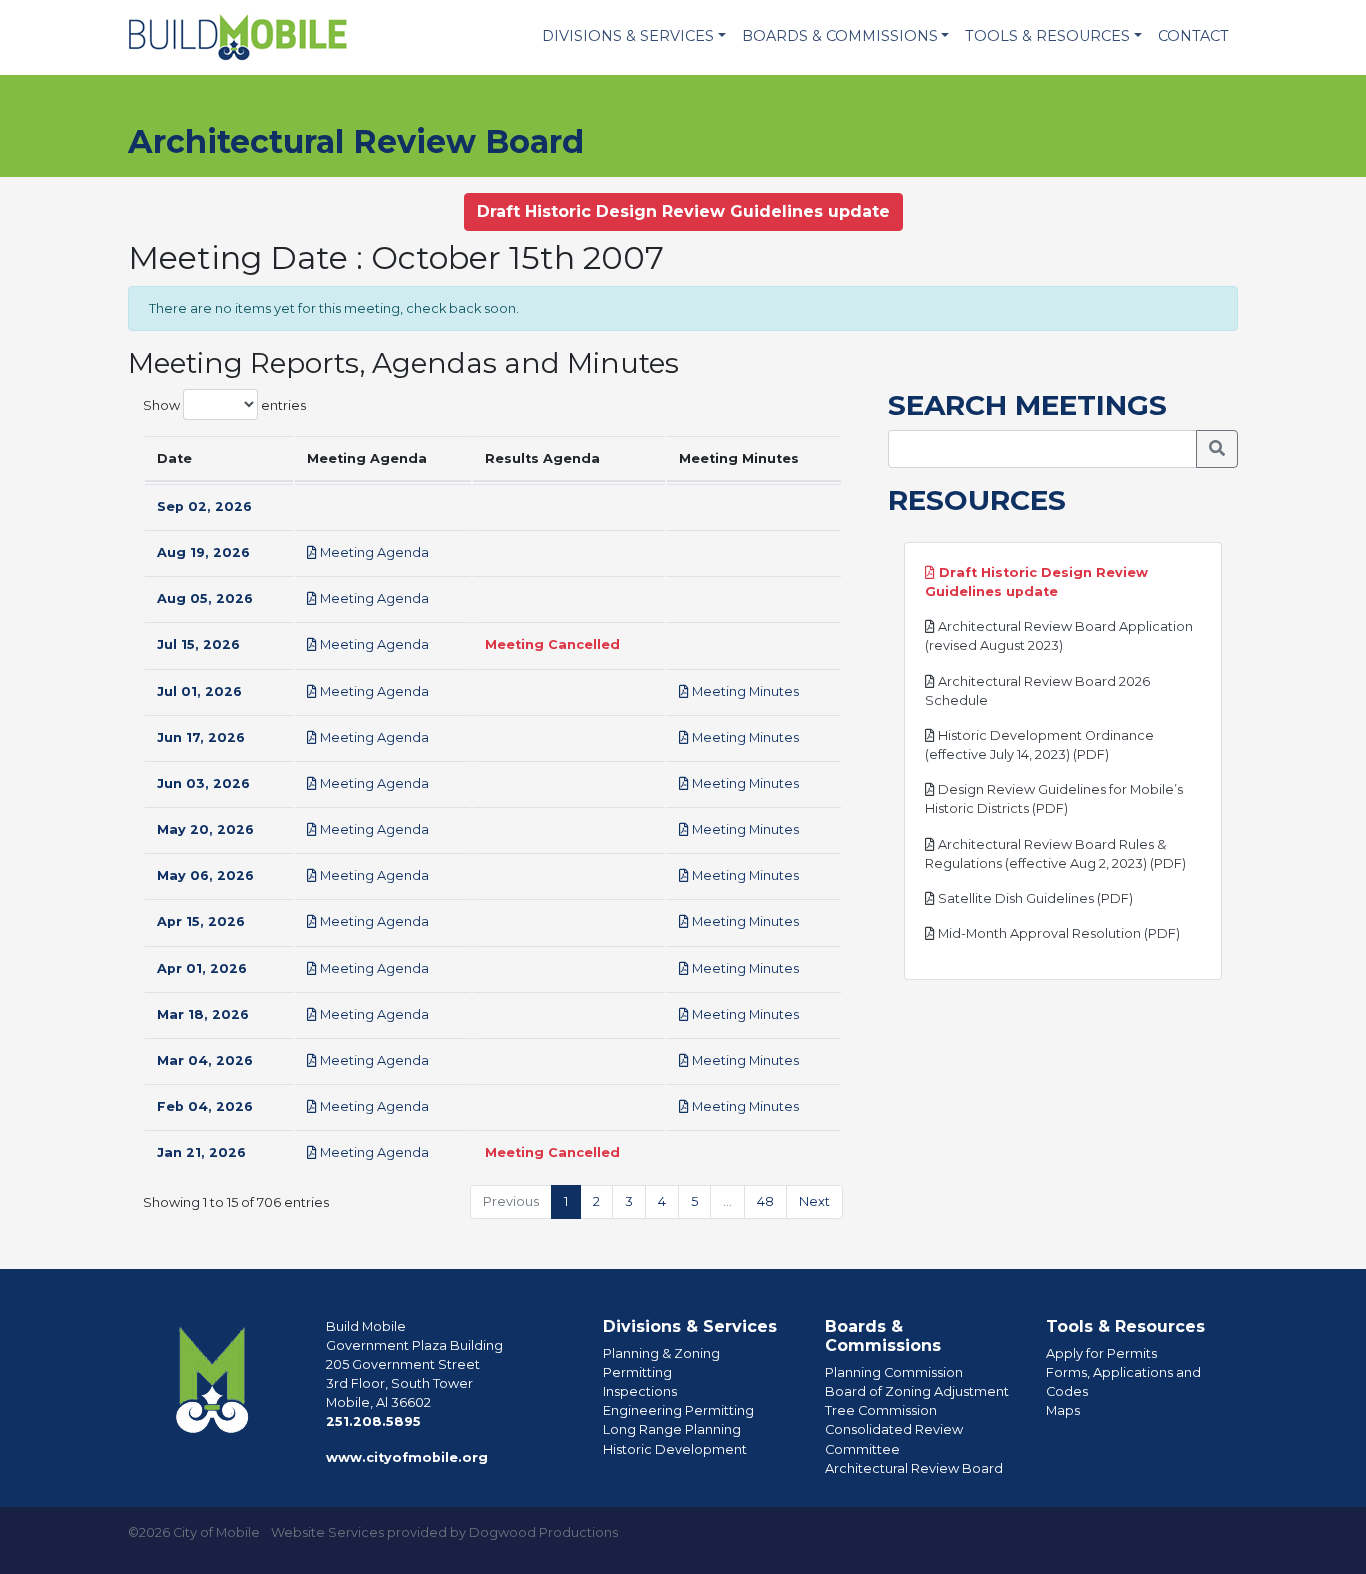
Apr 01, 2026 (202, 968)
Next (814, 1201)
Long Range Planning (672, 1429)
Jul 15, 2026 (198, 644)
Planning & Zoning (661, 1353)
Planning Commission (894, 1372)
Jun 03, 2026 (203, 783)
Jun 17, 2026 (201, 737)
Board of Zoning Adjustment (917, 1391)
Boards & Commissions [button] (840, 36)
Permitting (637, 1372)
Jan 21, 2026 (201, 1152)
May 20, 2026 (205, 829)
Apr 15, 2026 (201, 921)
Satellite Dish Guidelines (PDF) (1034, 898)
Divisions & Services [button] (628, 36)
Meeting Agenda (373, 552)
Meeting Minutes (744, 691)
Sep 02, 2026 (204, 506)
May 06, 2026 (205, 875)
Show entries (224, 404)
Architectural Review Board (914, 1468)
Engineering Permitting (678, 1410)
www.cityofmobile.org (407, 1457)
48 (765, 1201)
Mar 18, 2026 (203, 1014)
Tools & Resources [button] (1047, 36)
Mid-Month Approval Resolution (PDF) (1057, 933)
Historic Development (675, 1449)
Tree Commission (881, 1410)
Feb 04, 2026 (205, 1106)
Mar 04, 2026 (205, 1060)
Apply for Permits (1101, 1353)
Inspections (640, 1391)
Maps (1063, 1410)
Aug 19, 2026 (203, 552)
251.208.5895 (373, 1421)
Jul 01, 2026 (199, 691)
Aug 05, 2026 (205, 598)
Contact (1193, 36)
